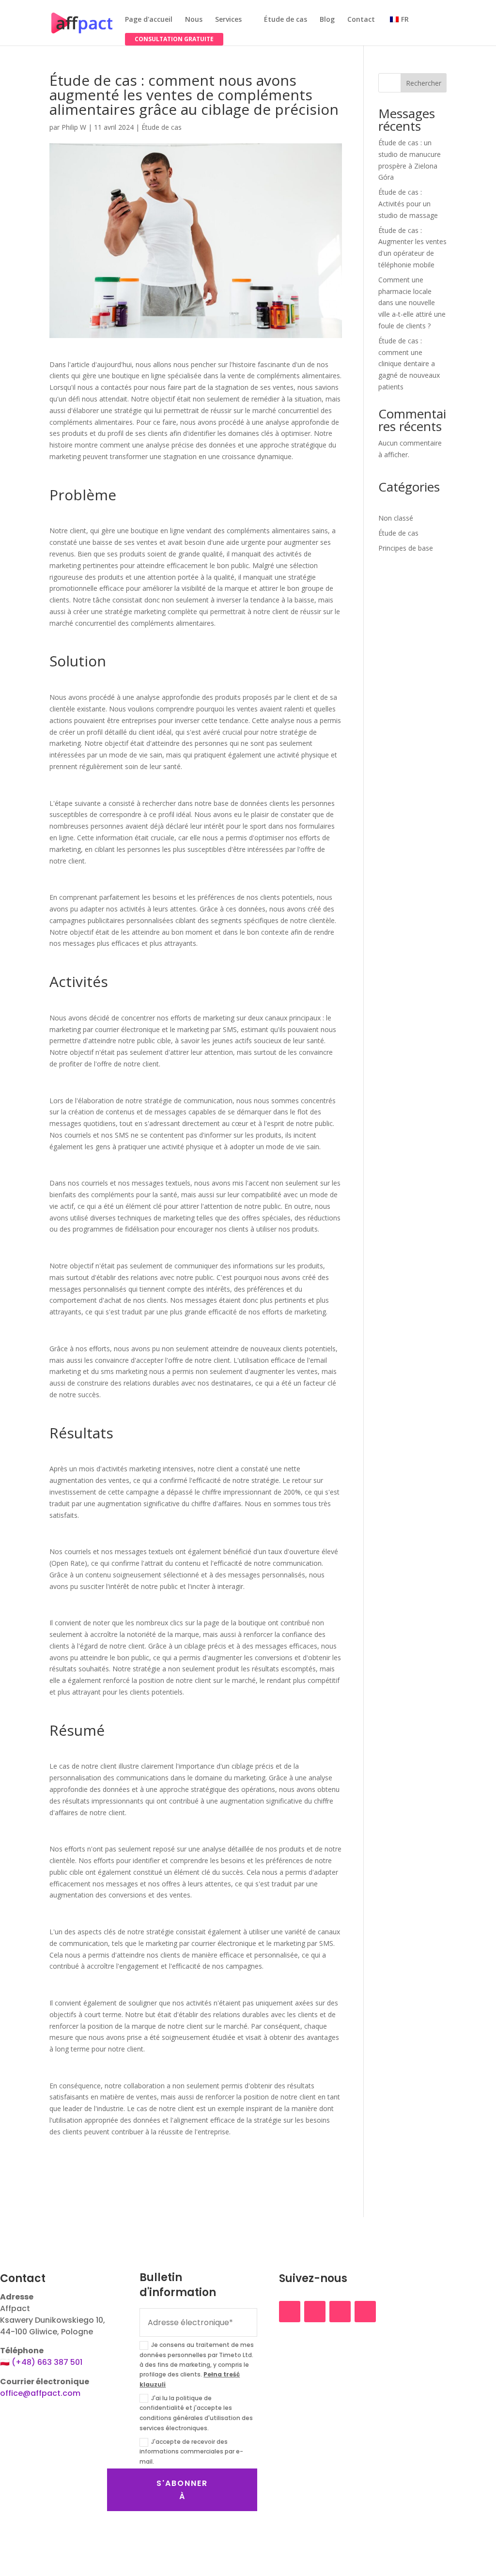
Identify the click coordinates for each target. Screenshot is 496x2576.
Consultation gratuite (174, 39)
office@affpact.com (40, 2393)
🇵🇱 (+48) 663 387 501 (41, 2362)
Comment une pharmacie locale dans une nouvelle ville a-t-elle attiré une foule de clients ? (412, 303)
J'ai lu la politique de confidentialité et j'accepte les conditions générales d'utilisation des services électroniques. (196, 2413)
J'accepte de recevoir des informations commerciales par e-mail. (191, 2452)
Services (228, 20)
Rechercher (424, 83)
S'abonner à (182, 2490)
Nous (194, 20)
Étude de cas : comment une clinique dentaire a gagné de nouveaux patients (409, 364)
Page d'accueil (149, 20)
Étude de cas (286, 20)
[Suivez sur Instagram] (315, 2312)
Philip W (74, 127)
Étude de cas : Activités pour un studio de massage (408, 204)
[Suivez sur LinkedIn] (340, 2312)
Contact (361, 20)
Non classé (396, 518)
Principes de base (406, 548)
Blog (327, 20)
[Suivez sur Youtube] (365, 2312)
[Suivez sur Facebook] (290, 2312)
